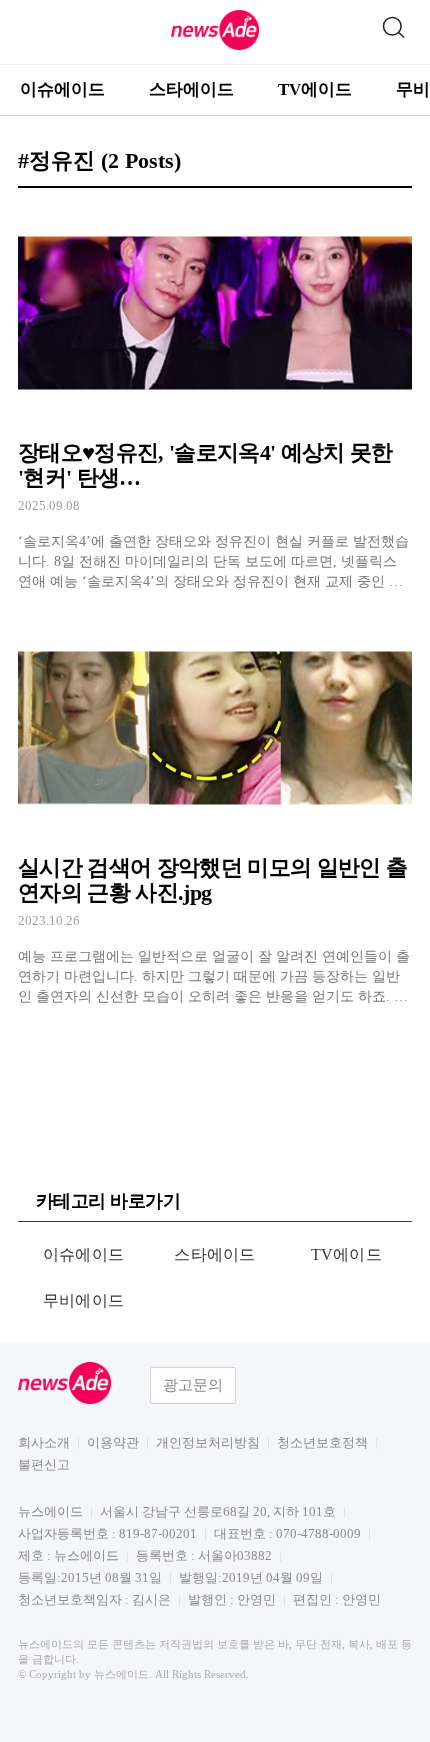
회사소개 (44, 1442)
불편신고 (44, 1464)
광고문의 (193, 1385)
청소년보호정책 (322, 1442)
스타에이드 (191, 89)
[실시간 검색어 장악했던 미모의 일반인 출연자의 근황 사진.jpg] (215, 812)
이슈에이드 (62, 89)
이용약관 (113, 1442)
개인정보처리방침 (208, 1442)
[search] (393, 23)
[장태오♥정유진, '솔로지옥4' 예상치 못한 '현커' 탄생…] (215, 398)
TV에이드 (315, 89)
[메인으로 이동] (215, 46)
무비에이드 (84, 1300)
